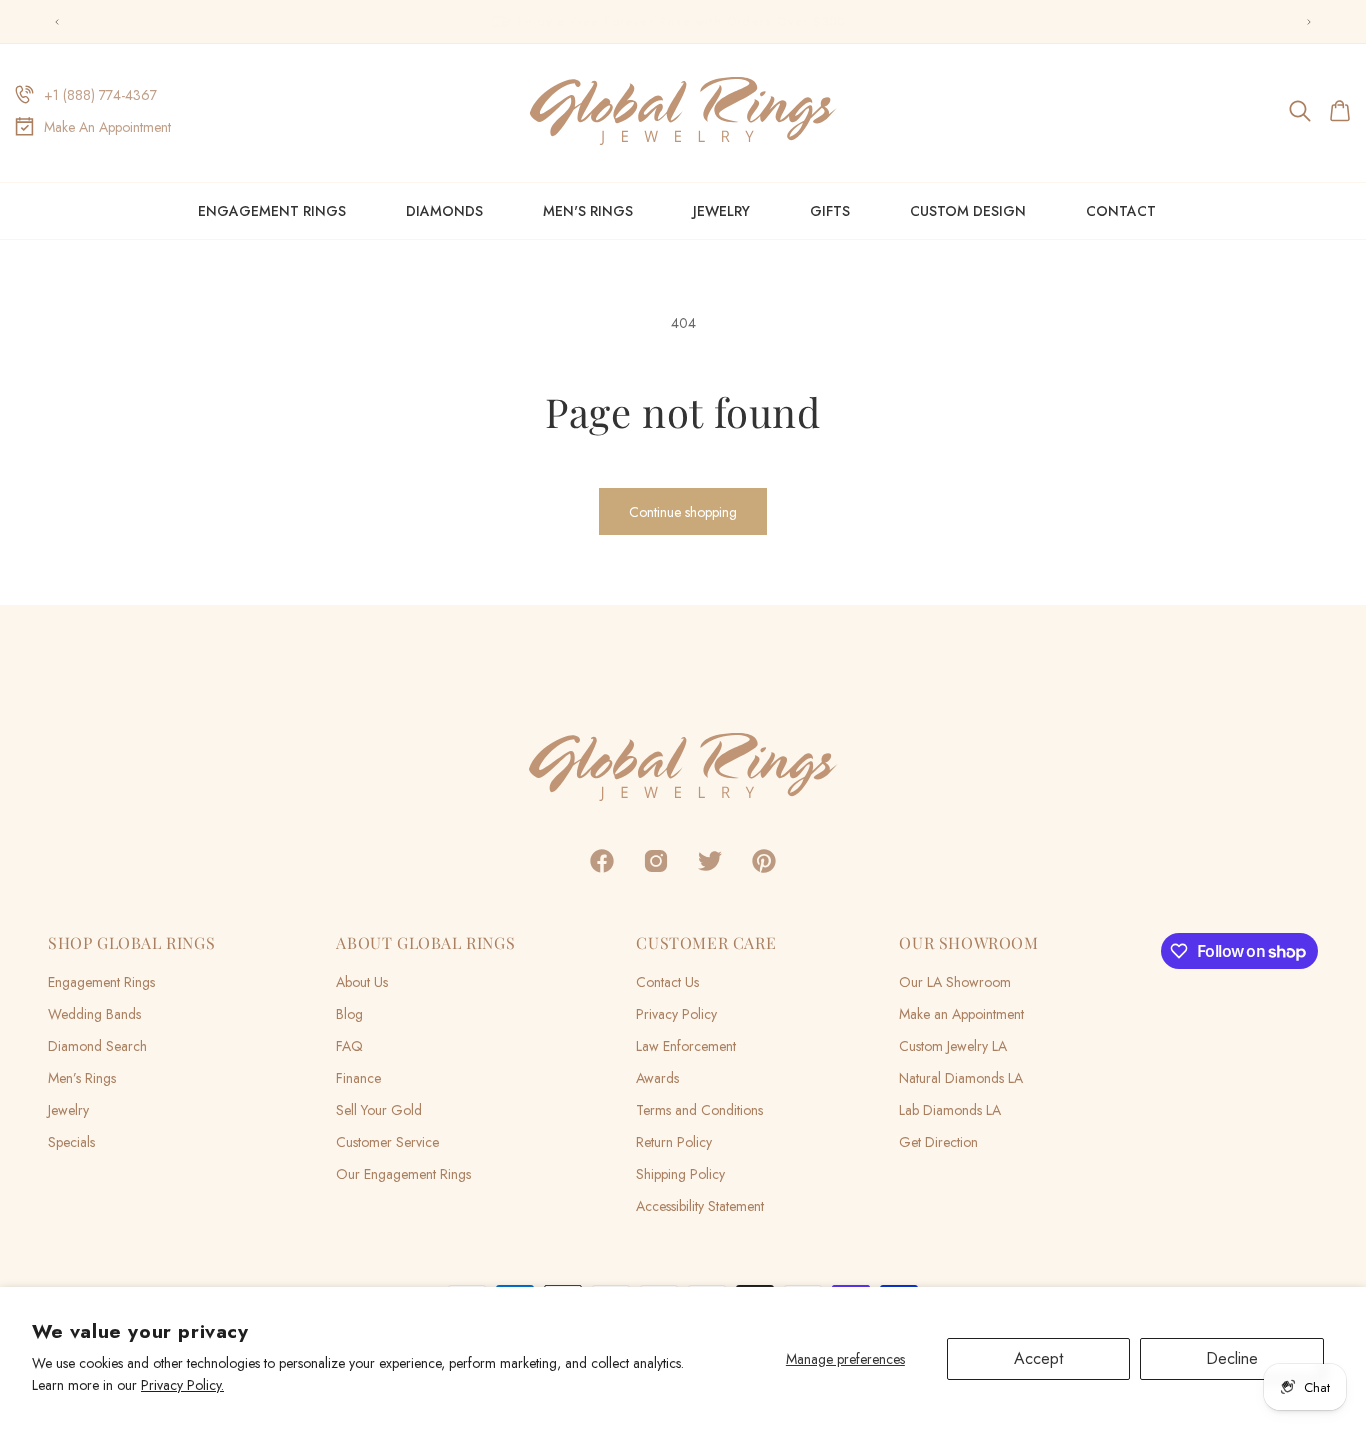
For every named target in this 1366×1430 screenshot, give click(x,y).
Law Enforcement (686, 1046)
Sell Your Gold (379, 1110)
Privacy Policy (676, 1014)
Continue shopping (683, 512)
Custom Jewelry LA (953, 1046)
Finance (358, 1078)
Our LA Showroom (955, 982)
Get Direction (938, 1142)
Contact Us (667, 982)
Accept (1038, 1358)
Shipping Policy (680, 1174)
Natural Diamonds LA (961, 1078)
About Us (362, 982)
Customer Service (387, 1142)
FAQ (349, 1046)
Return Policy (674, 1142)
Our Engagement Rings (403, 1174)
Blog (349, 1014)
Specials (71, 1142)
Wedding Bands (94, 1014)
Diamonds (444, 211)
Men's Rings (588, 211)
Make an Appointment (961, 1014)
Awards (657, 1078)
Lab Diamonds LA (950, 1110)
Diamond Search (97, 1046)
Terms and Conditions (699, 1110)
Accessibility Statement (700, 1206)
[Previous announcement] (57, 22)
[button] (1301, 111)
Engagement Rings (272, 211)
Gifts (830, 211)
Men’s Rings (82, 1078)
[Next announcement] (1309, 22)
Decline (1232, 1358)
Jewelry (721, 211)
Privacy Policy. (182, 1385)
